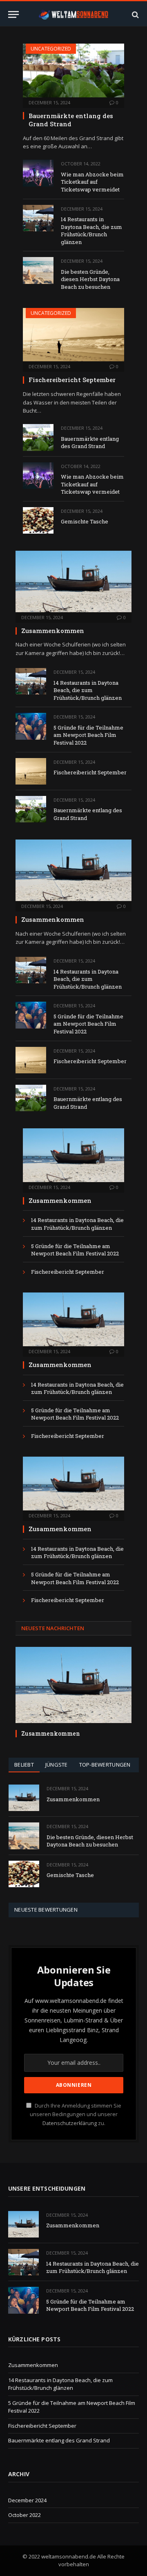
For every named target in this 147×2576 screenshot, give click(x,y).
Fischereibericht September (72, 380)
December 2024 (27, 2500)
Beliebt (24, 1765)
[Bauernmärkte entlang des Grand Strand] (73, 70)
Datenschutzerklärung (70, 2123)
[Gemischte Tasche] (38, 520)
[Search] (135, 14)
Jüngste (57, 1765)
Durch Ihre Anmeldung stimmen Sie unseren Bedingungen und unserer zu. (76, 2114)
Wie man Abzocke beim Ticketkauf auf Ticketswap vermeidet (92, 182)
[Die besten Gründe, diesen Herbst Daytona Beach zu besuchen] (38, 270)
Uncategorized (51, 49)
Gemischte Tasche (85, 521)
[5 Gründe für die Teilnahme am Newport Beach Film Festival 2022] (31, 726)
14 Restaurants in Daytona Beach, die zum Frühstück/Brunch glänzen (91, 231)
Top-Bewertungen (105, 1765)
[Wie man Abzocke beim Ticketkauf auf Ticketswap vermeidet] (38, 173)
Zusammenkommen (53, 631)
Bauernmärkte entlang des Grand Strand (71, 120)
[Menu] (13, 14)
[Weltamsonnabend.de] (73, 14)
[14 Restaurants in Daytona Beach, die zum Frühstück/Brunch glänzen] (38, 218)
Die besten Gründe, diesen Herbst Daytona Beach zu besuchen (90, 279)
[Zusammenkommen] (73, 581)
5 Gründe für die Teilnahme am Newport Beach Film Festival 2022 (88, 735)
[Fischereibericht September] (73, 335)
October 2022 (24, 2515)
